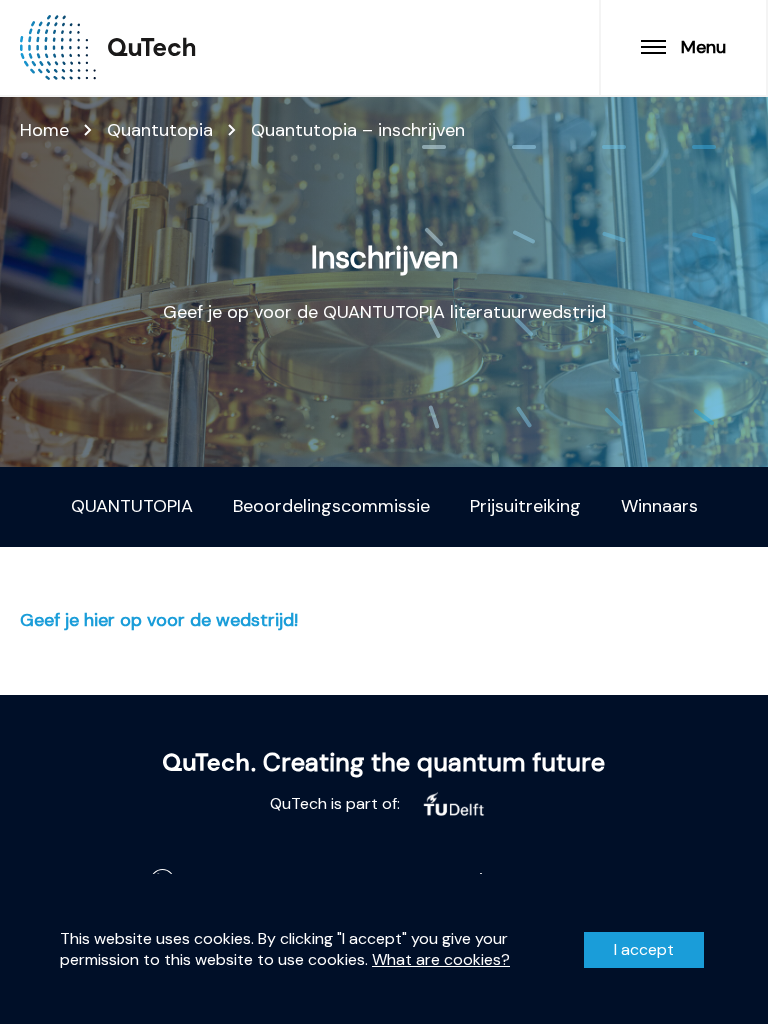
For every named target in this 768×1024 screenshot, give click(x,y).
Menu (703, 47)
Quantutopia (160, 130)
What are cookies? (441, 960)
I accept (644, 949)
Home (44, 130)
